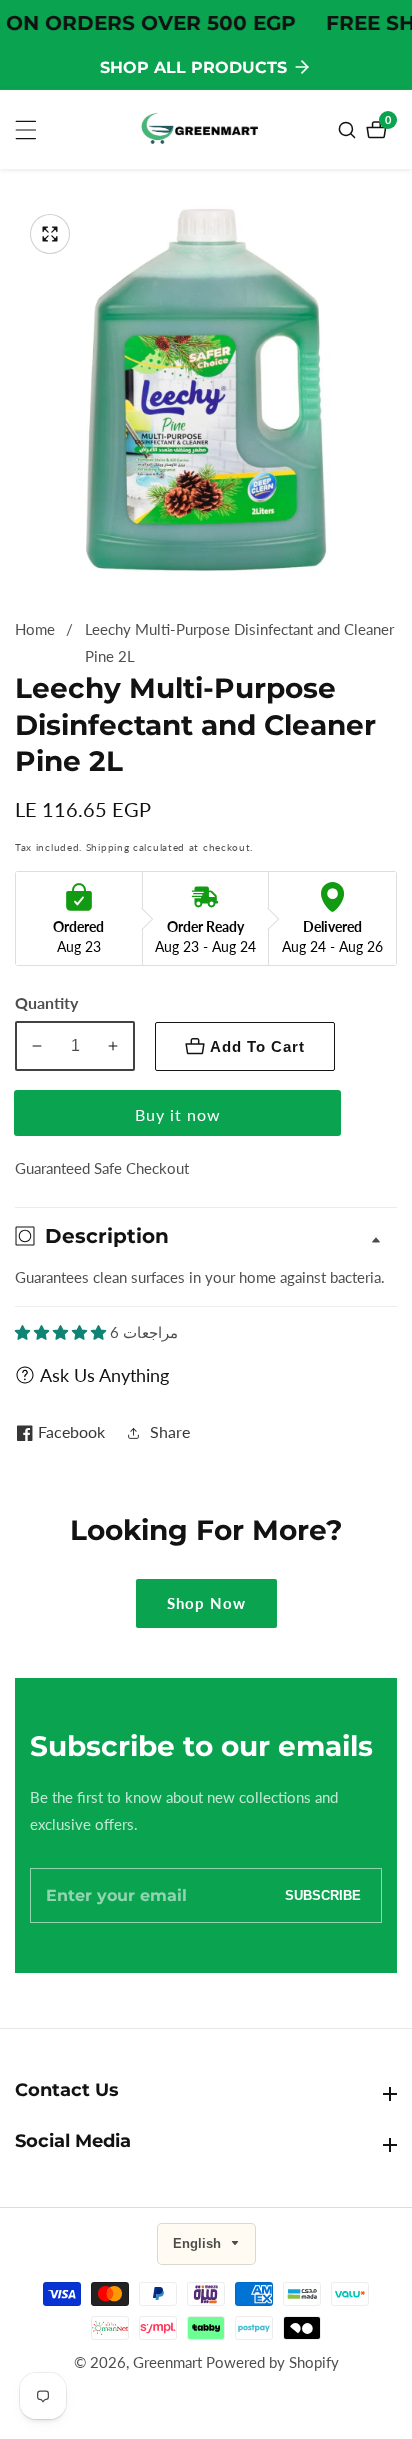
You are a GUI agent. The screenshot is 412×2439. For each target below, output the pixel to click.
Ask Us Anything (104, 1375)
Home (35, 629)
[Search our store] (349, 130)
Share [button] (170, 1431)
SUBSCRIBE (323, 1895)
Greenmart (167, 2362)
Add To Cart (257, 1046)
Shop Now (206, 1603)
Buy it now (178, 1114)
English (199, 2243)
